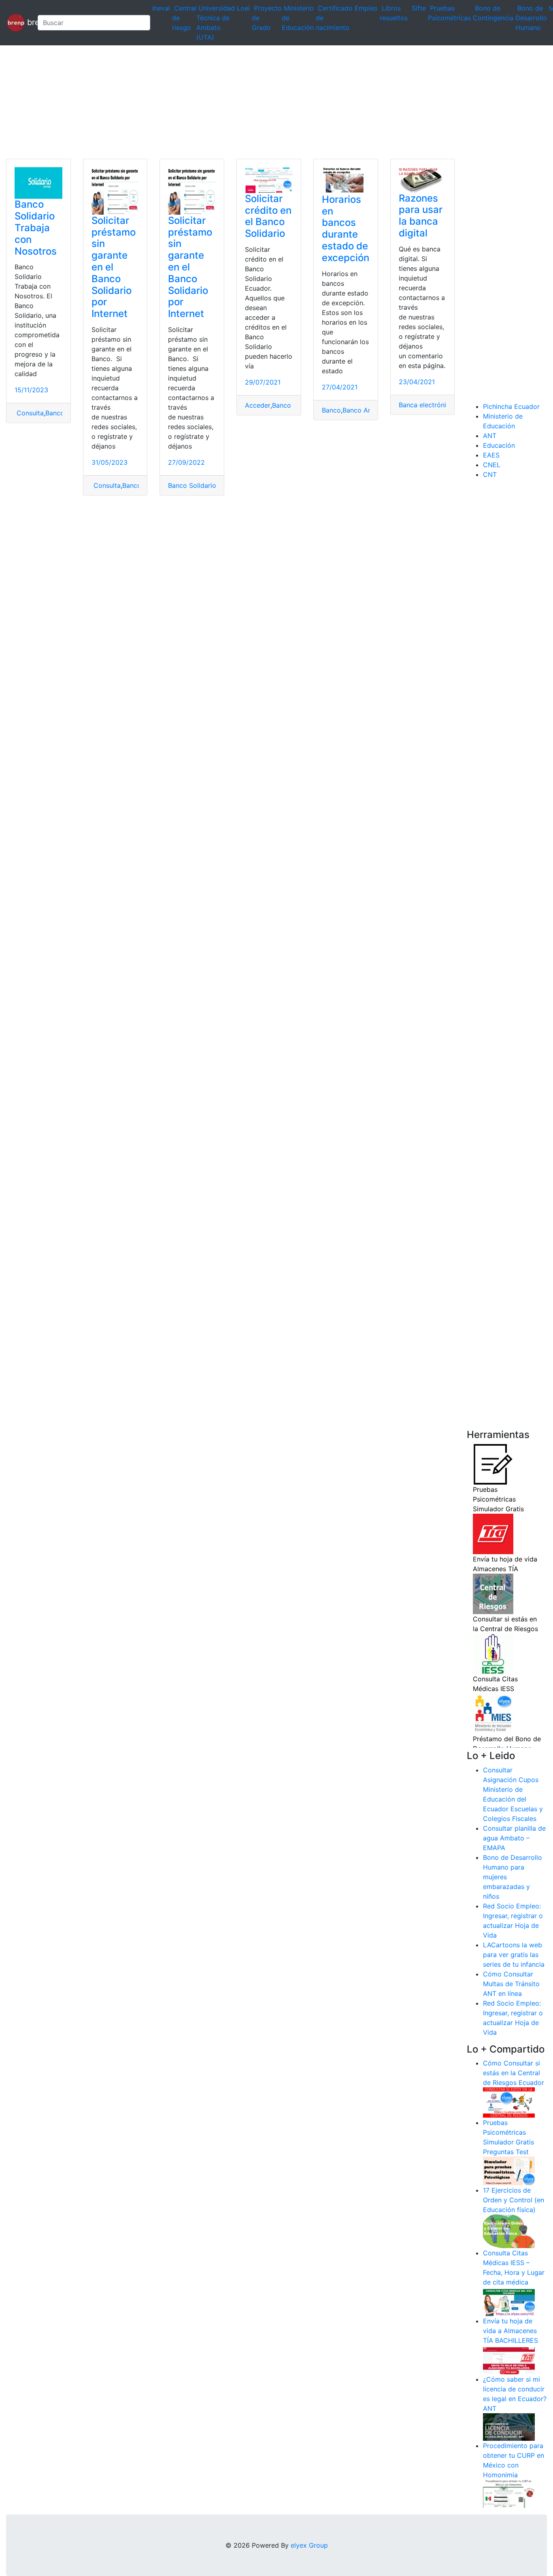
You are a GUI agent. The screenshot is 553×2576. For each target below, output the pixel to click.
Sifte (419, 8)
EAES (491, 455)
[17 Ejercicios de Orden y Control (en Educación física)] (509, 2231)
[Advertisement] (243, 102)
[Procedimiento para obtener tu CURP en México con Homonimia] (509, 2493)
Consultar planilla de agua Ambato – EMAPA (514, 1838)
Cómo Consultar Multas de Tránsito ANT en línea (511, 1984)
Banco (132, 485)
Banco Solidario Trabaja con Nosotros (36, 228)
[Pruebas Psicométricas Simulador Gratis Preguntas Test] (509, 2170)
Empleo (366, 8)
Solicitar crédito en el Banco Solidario (268, 216)
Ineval (161, 8)
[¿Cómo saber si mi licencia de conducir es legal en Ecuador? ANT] (509, 2427)
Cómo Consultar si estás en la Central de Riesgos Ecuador (514, 2073)
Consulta (29, 413)
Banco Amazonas (369, 410)
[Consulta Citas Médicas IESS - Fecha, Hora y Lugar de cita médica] (509, 2301)
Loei (243, 8)
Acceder (258, 405)
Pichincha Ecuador (511, 406)
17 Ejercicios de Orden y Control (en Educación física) (514, 2200)
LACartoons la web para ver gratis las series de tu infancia (514, 1955)
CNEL (492, 465)
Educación (499, 445)
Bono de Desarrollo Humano (531, 18)
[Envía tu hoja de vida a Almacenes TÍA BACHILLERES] (509, 2359)
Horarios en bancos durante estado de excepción (346, 229)
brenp (28, 22)
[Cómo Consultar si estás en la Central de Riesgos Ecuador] (509, 2102)
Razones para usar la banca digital (421, 216)
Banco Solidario (192, 485)
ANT (490, 436)
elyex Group (309, 2545)
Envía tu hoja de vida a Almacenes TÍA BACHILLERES (510, 2331)
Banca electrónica (426, 405)
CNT (490, 474)
